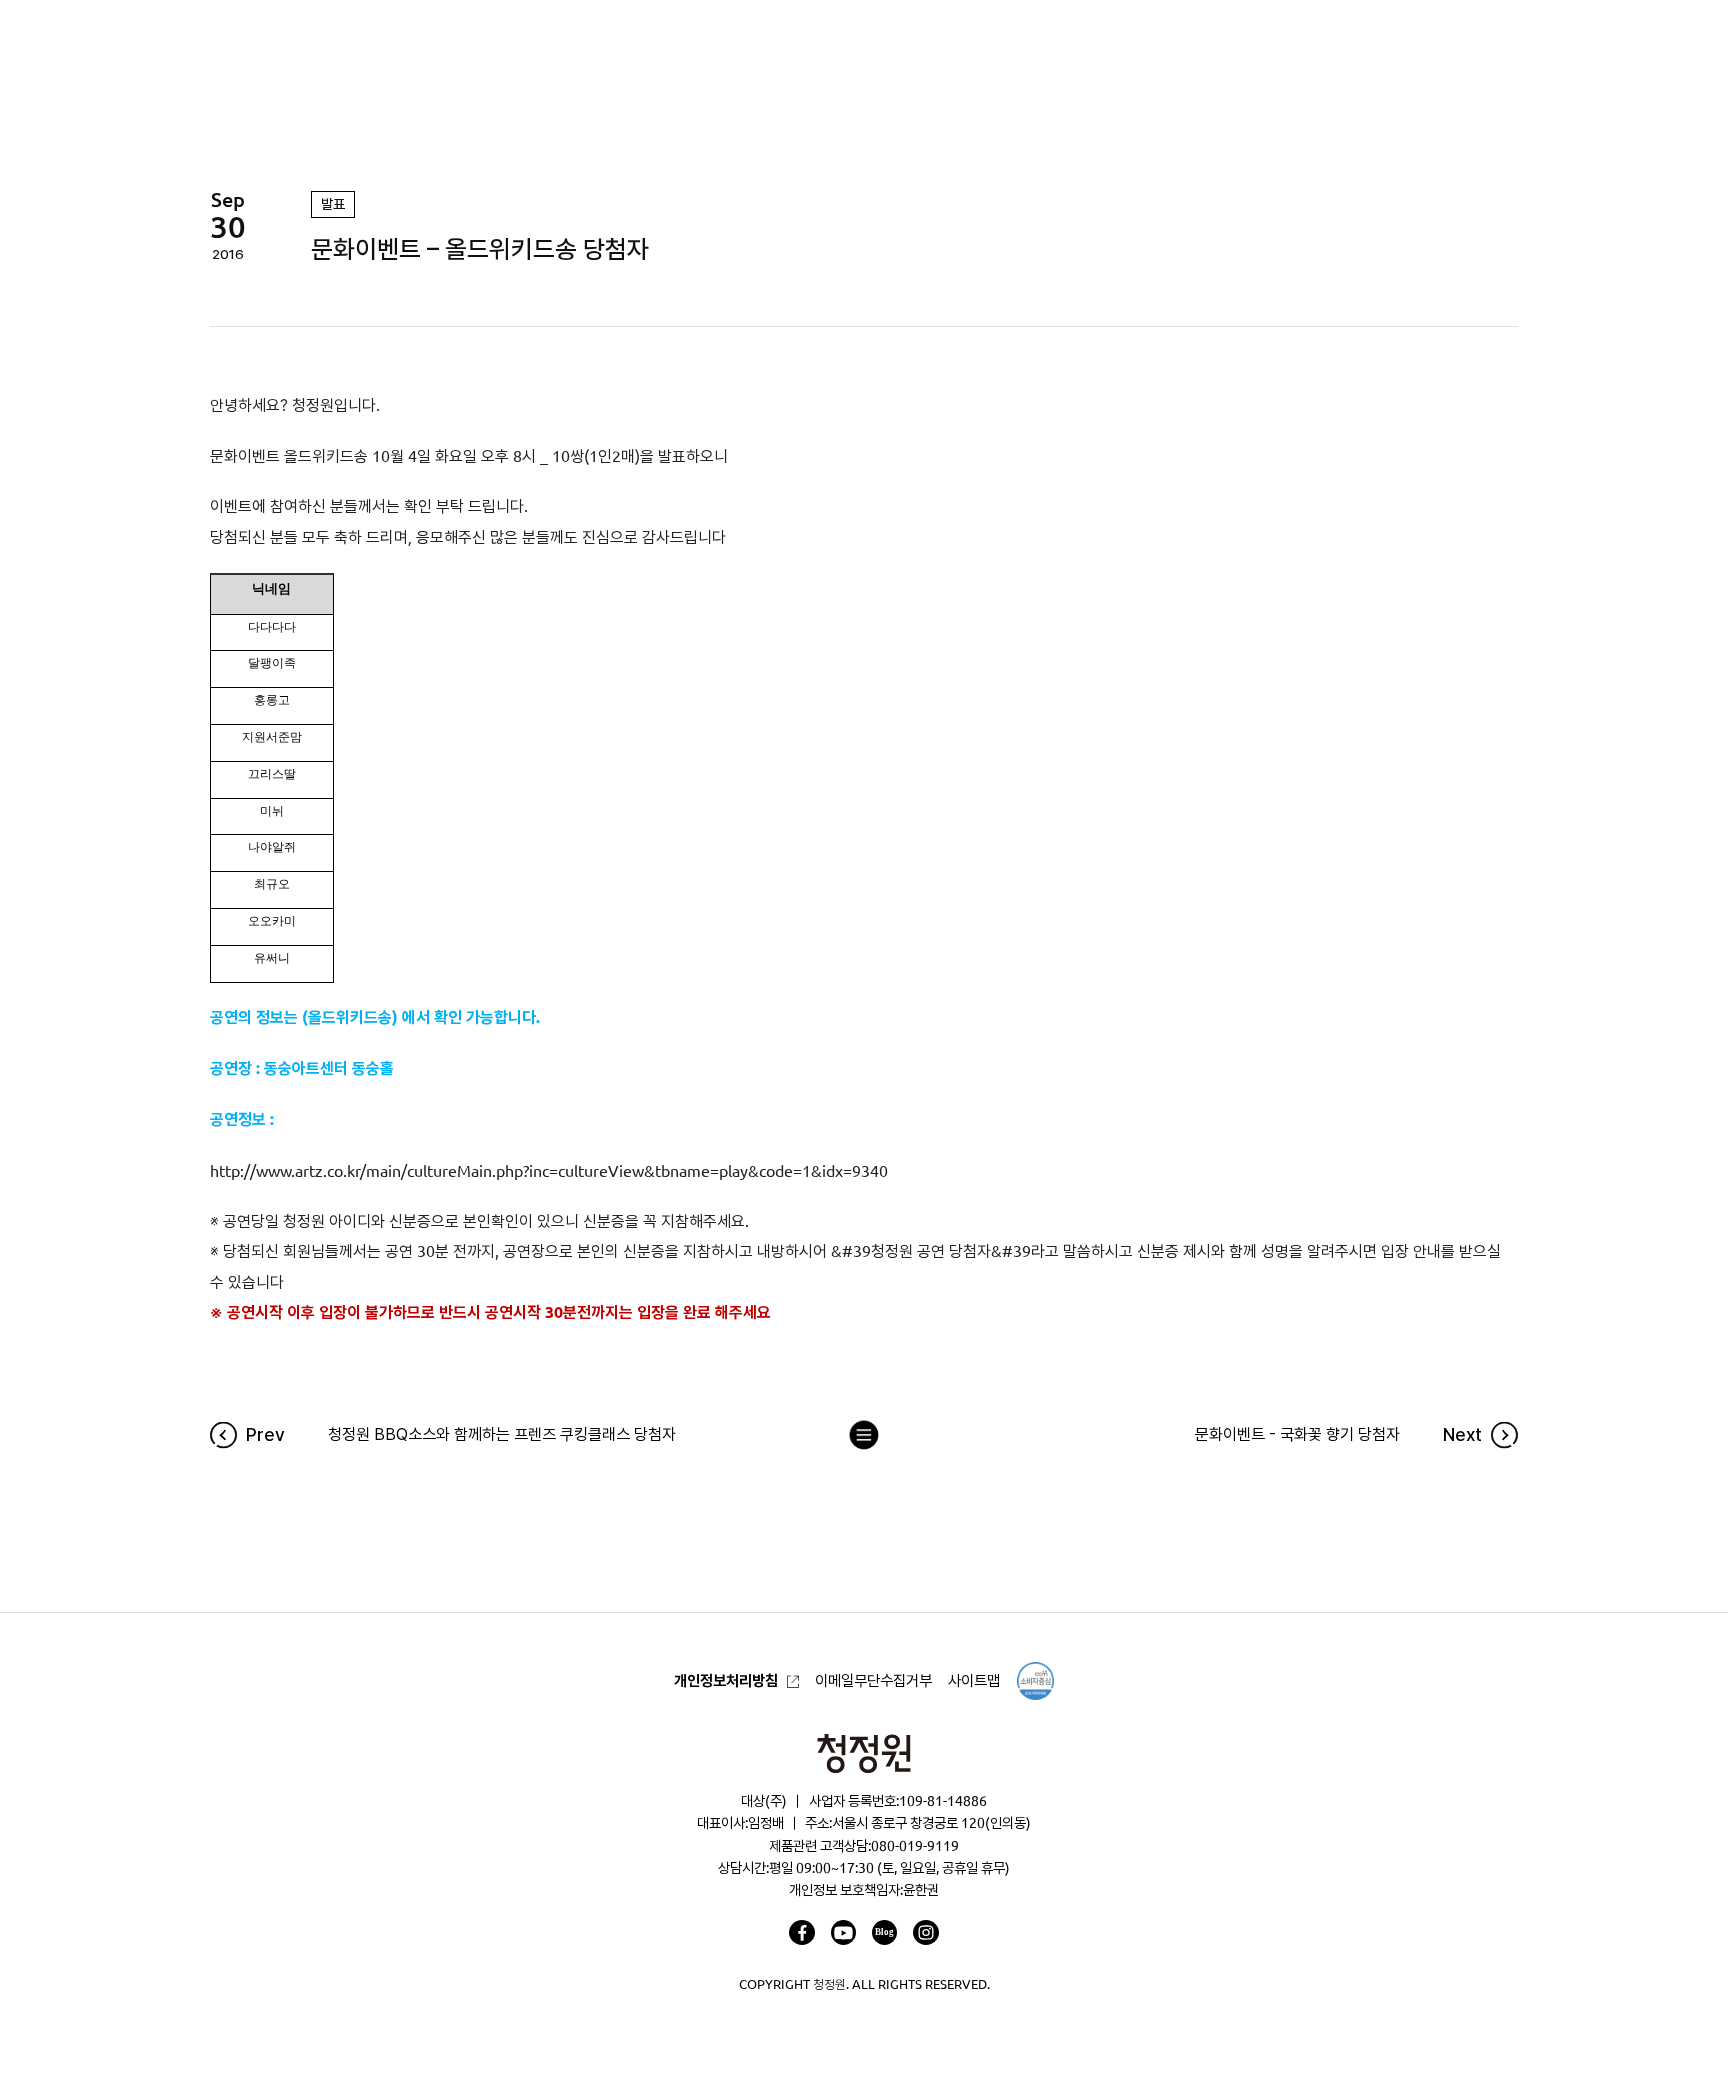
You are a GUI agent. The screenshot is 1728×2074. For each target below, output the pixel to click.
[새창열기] (801, 1932)
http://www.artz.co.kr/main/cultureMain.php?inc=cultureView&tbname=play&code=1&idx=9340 (549, 1171)
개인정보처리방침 (726, 1680)
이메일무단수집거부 (873, 1680)
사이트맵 (974, 1680)
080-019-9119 (915, 1846)
